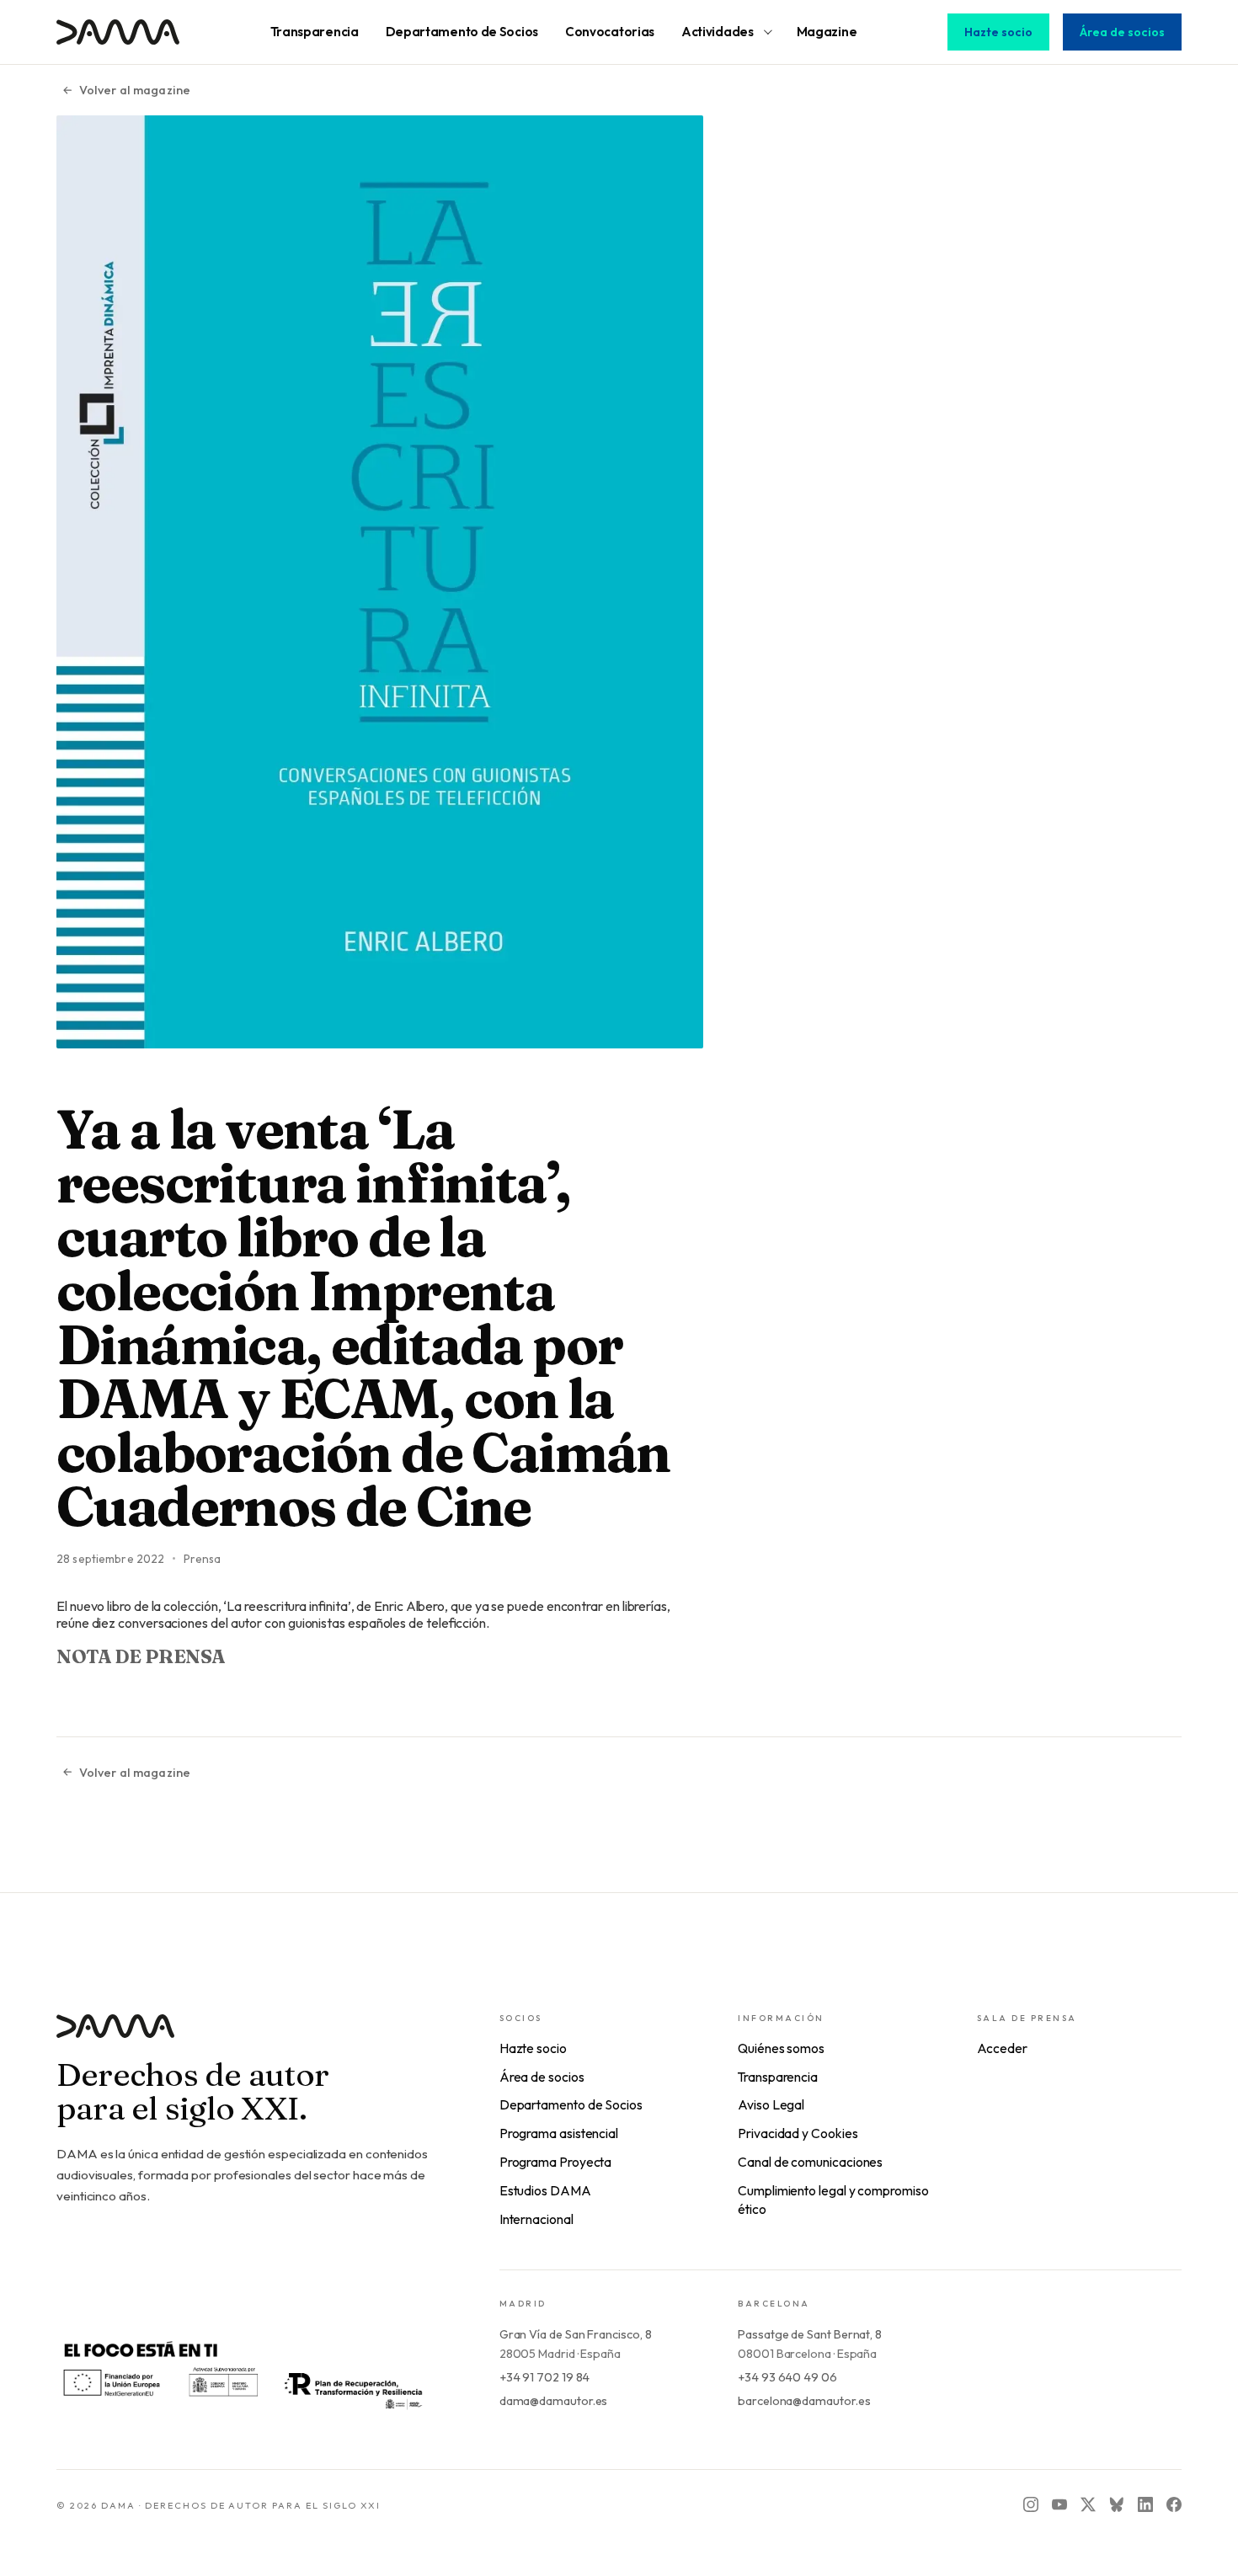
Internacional (536, 2219)
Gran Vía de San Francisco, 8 (576, 2334)
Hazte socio (998, 32)
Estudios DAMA (545, 2190)
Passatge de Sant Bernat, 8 (810, 2334)
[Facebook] (1174, 2504)
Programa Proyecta (556, 2162)
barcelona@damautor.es (804, 2401)
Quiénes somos (781, 2048)
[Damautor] (244, 2037)
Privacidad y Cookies (798, 2133)
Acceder (1002, 2048)
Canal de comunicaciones (810, 2162)
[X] (1088, 2504)
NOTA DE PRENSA (141, 1656)
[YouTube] (1059, 2504)
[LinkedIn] (1145, 2504)
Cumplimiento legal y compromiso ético (833, 2200)
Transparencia (778, 2077)
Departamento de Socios (571, 2104)
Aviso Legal (771, 2104)
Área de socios (1122, 32)
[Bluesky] (1117, 2504)
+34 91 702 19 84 (545, 2377)
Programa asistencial (559, 2133)
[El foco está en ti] (242, 2373)
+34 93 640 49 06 (787, 2377)
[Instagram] (1031, 2504)
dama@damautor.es (554, 2401)
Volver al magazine (135, 90)
